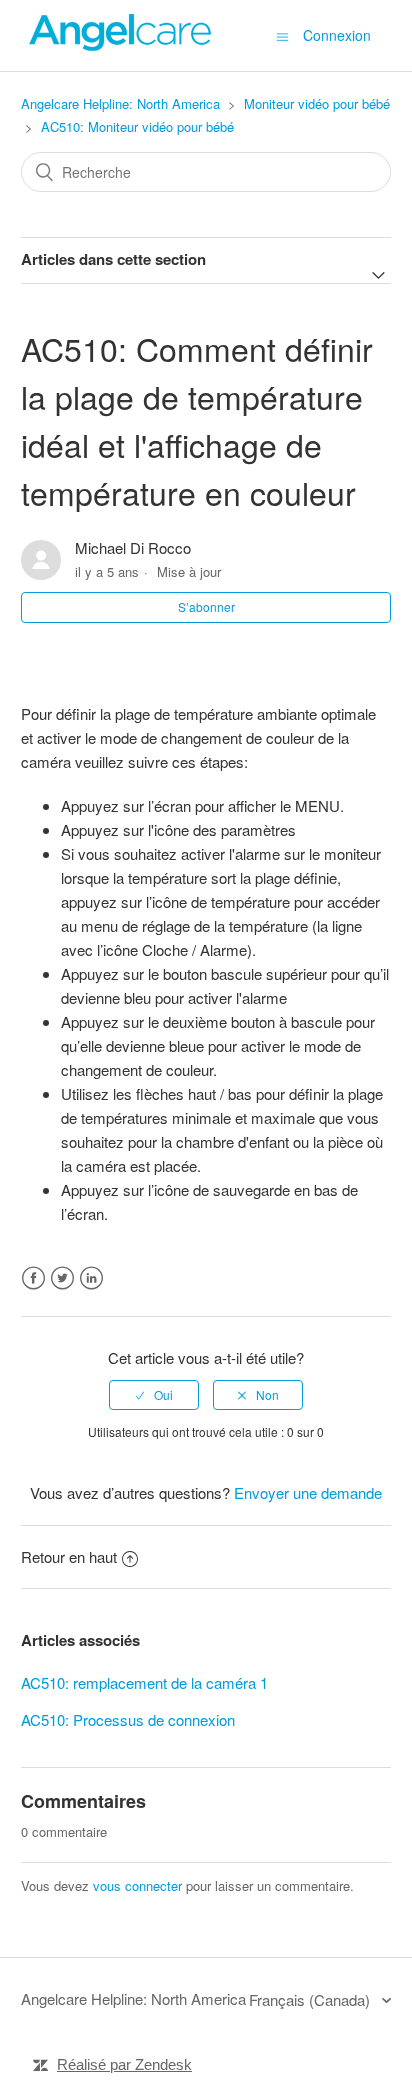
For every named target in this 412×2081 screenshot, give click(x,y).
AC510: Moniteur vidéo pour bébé (137, 126)
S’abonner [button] (206, 606)
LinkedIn (91, 1278)
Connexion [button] (337, 35)
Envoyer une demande (308, 1492)
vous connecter (137, 1885)
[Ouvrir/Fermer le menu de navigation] (282, 35)
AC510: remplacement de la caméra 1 (144, 1682)
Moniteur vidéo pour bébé (317, 103)
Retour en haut (69, 1556)
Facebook (33, 1278)
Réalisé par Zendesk (124, 2064)
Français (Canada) (311, 1999)
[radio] (154, 1395)
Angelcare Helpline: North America (120, 103)
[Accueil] (121, 44)
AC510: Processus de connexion (128, 1719)
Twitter (62, 1278)
